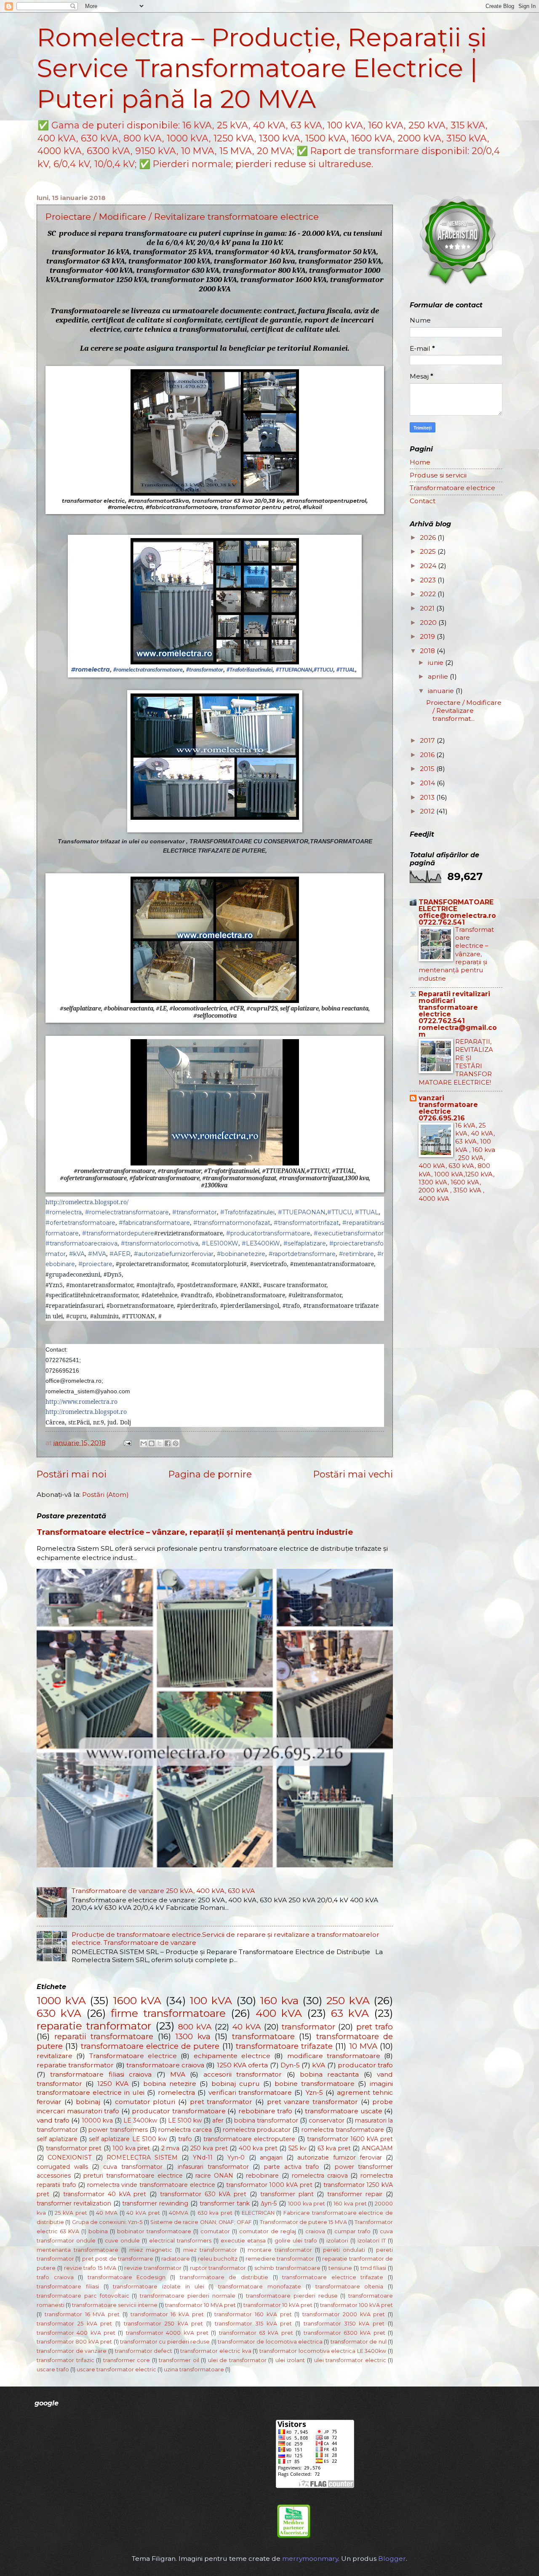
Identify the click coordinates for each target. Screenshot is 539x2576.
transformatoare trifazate (284, 2046)
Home (420, 462)
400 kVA (279, 2013)
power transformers (118, 2130)
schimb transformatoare (287, 2268)
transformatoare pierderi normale (188, 2296)
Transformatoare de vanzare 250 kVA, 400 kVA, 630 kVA (163, 1891)
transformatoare (263, 2036)
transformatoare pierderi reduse (292, 2296)
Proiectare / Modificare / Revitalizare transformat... (464, 711)
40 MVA (107, 2213)
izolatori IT (372, 2241)
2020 (429, 623)
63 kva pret (334, 2148)
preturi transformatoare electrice (133, 2176)
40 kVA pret (143, 2213)
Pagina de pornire (210, 1474)
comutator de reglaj (268, 2231)
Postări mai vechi (353, 1474)
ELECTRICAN (258, 2213)
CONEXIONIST (69, 2157)
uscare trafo (53, 2369)
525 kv (298, 2148)
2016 (428, 755)
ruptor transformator (218, 2268)
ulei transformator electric (350, 2360)
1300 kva (193, 2036)
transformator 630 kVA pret (203, 2194)
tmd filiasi (374, 2268)
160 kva (279, 2000)
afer (218, 2120)
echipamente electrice (232, 2056)
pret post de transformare (118, 2259)
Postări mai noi (72, 1474)
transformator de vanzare (72, 2351)
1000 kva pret (307, 2204)
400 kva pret (258, 2148)
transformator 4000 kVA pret (167, 2333)
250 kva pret (209, 2148)
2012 (428, 811)
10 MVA (363, 2046)
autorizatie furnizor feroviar (340, 2157)
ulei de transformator (237, 2360)
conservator (327, 2120)
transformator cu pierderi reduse (165, 2342)
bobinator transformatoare (154, 2231)
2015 (428, 769)
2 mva (171, 2148)
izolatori (337, 2241)
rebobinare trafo (265, 2111)
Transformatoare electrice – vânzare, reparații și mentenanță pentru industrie (195, 1532)
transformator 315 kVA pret (253, 2324)
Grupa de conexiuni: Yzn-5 (107, 2222)
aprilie (439, 676)
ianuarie (442, 691)
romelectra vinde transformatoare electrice (151, 2185)
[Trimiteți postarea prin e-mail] (127, 1443)
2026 (429, 537)
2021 (428, 608)
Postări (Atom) (105, 1495)
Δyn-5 (269, 2203)
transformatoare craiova (165, 2065)
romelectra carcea (185, 2130)
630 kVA (59, 2013)
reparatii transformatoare (104, 2036)
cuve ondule (122, 2241)
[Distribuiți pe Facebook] (168, 1443)
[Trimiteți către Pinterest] (176, 1443)
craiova (315, 2231)
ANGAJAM (377, 2148)
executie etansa (243, 2241)
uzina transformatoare (194, 2369)
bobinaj (88, 2102)
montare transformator (280, 2250)
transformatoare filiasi (68, 2287)
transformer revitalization (74, 2203)
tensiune (340, 2268)
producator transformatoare (179, 2111)
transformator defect (144, 2351)
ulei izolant (290, 2360)
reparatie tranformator (94, 2026)
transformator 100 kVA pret (356, 2305)
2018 (428, 651)
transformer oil (179, 2360)
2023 (429, 580)
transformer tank (225, 2203)
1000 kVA (61, 2000)
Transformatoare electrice (133, 2056)
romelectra (176, 2092)
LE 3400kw (140, 2120)
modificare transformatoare (334, 2056)
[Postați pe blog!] (152, 1443)
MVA (178, 2074)
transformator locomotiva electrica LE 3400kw (323, 2351)
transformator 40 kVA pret (105, 2194)
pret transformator (221, 2102)
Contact (423, 501)
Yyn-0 (236, 2157)
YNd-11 (203, 2157)
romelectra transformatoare (343, 2130)
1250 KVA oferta (243, 2065)
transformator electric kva (216, 2351)
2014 (428, 783)
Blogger (392, 2559)
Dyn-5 (290, 2065)
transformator (308, 2027)
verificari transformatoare (250, 2092)
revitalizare (55, 2056)
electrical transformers (180, 2241)
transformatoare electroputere (249, 2139)
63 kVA (350, 2013)
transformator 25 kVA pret (74, 2324)
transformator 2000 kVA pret (344, 2314)
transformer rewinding (155, 2203)
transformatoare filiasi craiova (101, 2074)
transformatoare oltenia (350, 2287)
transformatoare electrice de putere (150, 2046)
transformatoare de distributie (224, 2277)
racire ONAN (214, 2176)
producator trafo (365, 2065)
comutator (215, 2231)
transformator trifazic (65, 2360)
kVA (319, 2065)
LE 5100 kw (185, 2120)
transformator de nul (359, 2342)
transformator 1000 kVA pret (269, 2185)
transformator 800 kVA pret (74, 2342)
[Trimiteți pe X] (160, 1443)
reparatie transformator (75, 2065)
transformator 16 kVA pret (167, 2314)
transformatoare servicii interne (115, 2305)
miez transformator (210, 2250)
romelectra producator (257, 2130)
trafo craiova (55, 2277)
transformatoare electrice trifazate (333, 2277)
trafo (185, 2139)
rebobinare (262, 2176)
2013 (428, 797)
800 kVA (195, 2027)
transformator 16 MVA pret (82, 2314)
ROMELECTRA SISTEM (142, 2157)
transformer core (127, 2360)
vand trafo (53, 2120)
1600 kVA (137, 2000)
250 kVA (348, 2000)
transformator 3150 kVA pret (344, 2324)
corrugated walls (62, 2167)
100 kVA (211, 2000)
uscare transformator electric (116, 2369)
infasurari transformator (213, 2167)
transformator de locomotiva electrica (270, 2342)
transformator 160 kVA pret (253, 2314)
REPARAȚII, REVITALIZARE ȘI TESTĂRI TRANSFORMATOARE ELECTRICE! (456, 1062)
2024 (429, 566)
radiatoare (176, 2259)
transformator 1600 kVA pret (350, 2139)
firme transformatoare (168, 2013)
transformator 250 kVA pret (163, 2324)
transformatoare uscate (344, 2111)
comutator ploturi (145, 2102)
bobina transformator (266, 2120)
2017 (428, 740)
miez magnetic (151, 2250)
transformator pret (74, 2148)
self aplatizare (57, 2139)
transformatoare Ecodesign (127, 2277)
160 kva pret (350, 2204)
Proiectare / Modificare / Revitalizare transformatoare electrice (182, 217)
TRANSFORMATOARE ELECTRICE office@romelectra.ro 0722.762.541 (457, 912)
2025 (429, 551)
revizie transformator (153, 2268)
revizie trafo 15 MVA (90, 2268)
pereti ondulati (344, 2250)
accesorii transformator (243, 2074)
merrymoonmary (310, 2559)
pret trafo (375, 2027)
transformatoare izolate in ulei (158, 2287)
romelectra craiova (320, 2176)
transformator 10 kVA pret (278, 2305)
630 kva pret (215, 2213)
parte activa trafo (292, 2167)
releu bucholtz (218, 2259)
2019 (428, 636)
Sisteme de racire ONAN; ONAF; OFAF (201, 2222)
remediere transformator (280, 2259)
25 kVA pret (71, 2213)
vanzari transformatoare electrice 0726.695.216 (448, 1108)
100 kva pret (131, 2148)
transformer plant (287, 2194)
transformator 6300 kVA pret (344, 2333)
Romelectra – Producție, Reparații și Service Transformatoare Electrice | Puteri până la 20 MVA (262, 68)
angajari (271, 2157)
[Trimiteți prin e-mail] (144, 1443)
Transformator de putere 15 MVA (303, 2222)
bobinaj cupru (236, 2084)
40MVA (179, 2213)
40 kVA (246, 2027)
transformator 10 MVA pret (200, 2305)
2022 (429, 594)
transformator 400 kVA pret (76, 2333)
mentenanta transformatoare (77, 2250)
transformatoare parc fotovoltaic (83, 2296)
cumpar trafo (352, 2231)
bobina (98, 2231)
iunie (436, 663)
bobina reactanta (329, 2074)
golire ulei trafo (296, 2241)
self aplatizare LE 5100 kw (128, 2139)
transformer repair (355, 2194)
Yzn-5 (314, 2092)
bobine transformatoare (315, 2084)
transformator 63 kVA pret (256, 2333)
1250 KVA (113, 2084)
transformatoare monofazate (260, 2287)
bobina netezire (170, 2084)
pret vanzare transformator (312, 2102)
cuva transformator (133, 2167)
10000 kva (97, 2120)
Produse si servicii (438, 475)
